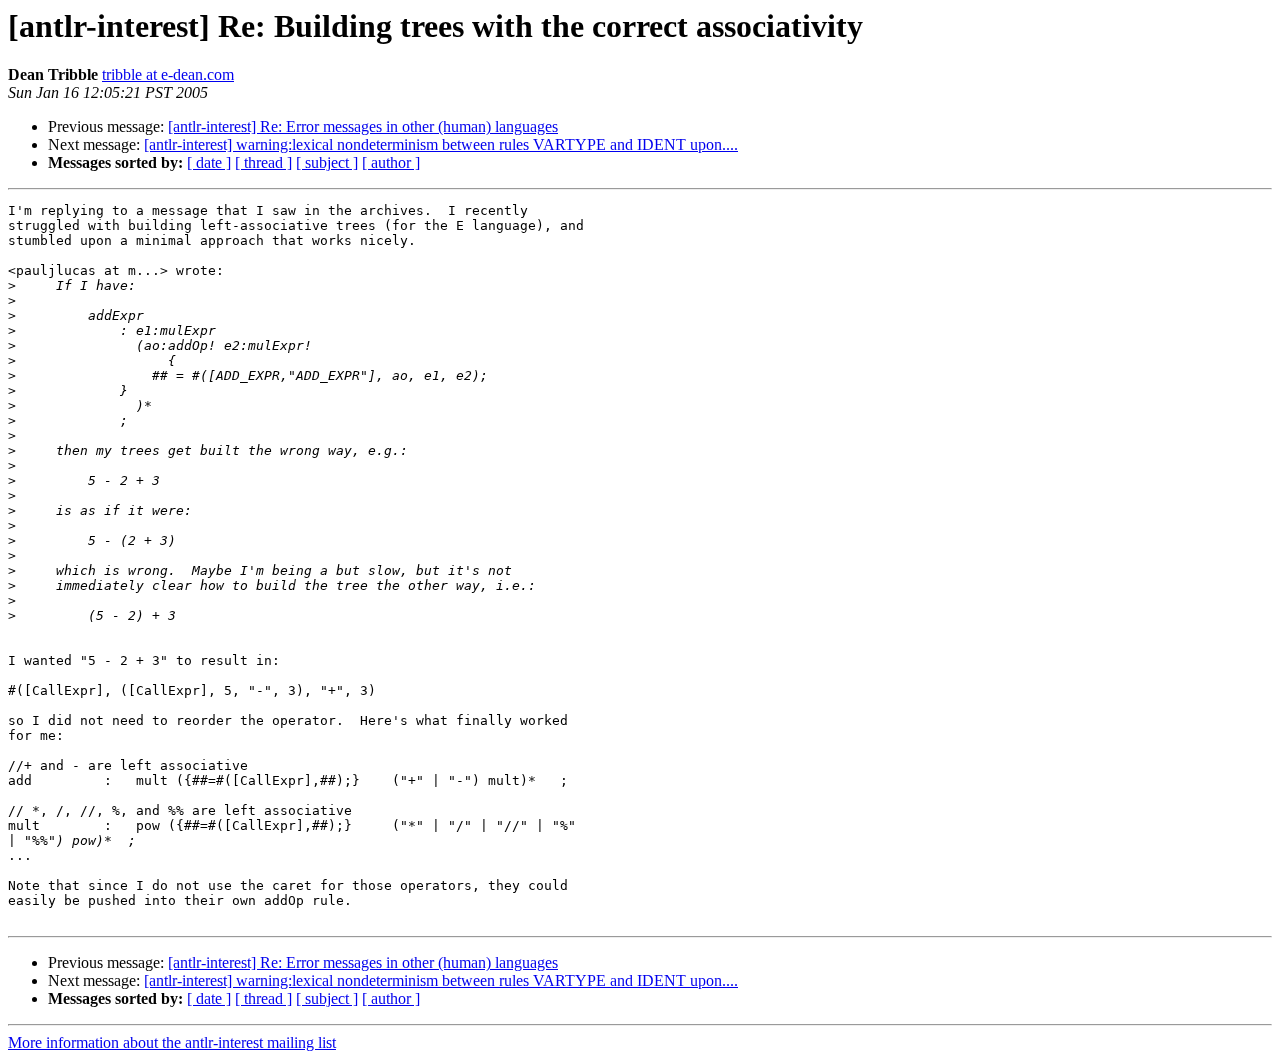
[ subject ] (327, 162)
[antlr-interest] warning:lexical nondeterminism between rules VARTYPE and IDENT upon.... (441, 144)
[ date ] (209, 162)
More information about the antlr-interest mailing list (172, 1042)
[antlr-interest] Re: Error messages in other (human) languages (363, 126)
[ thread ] (263, 162)
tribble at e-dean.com (168, 74)
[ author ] (391, 162)
